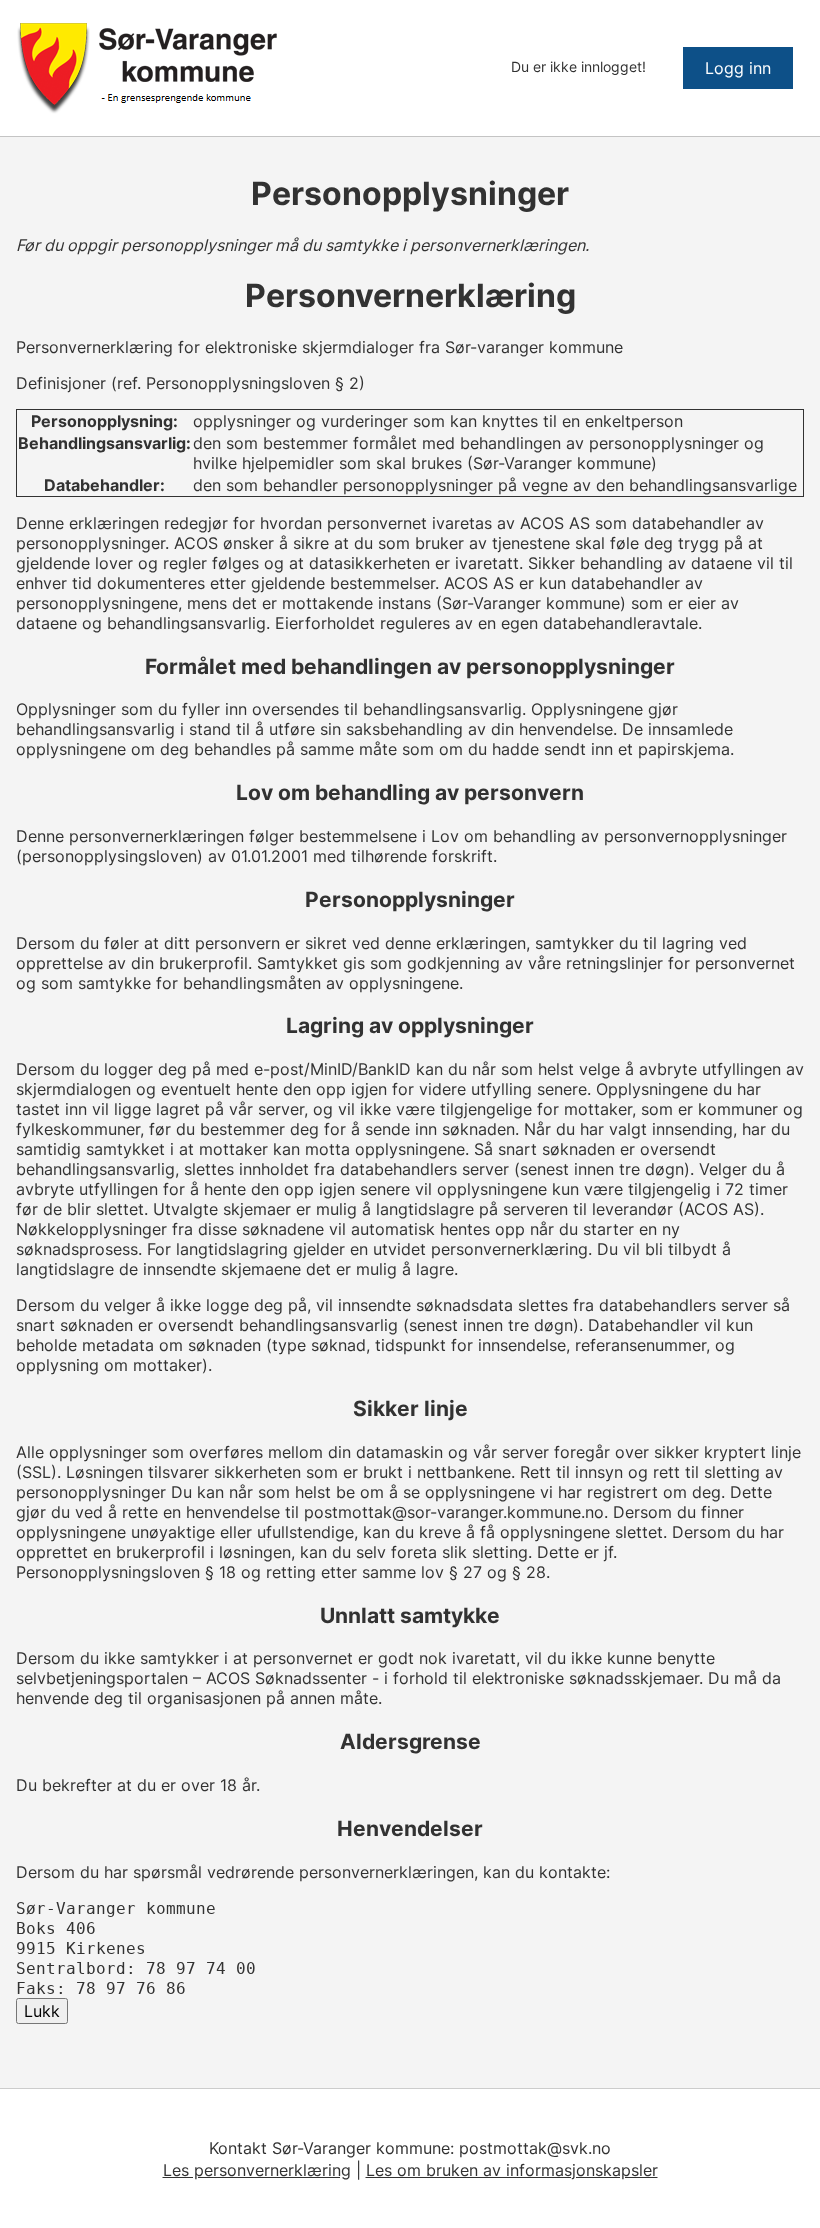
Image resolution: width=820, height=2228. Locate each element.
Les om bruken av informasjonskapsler (512, 2170)
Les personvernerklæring (257, 2170)
